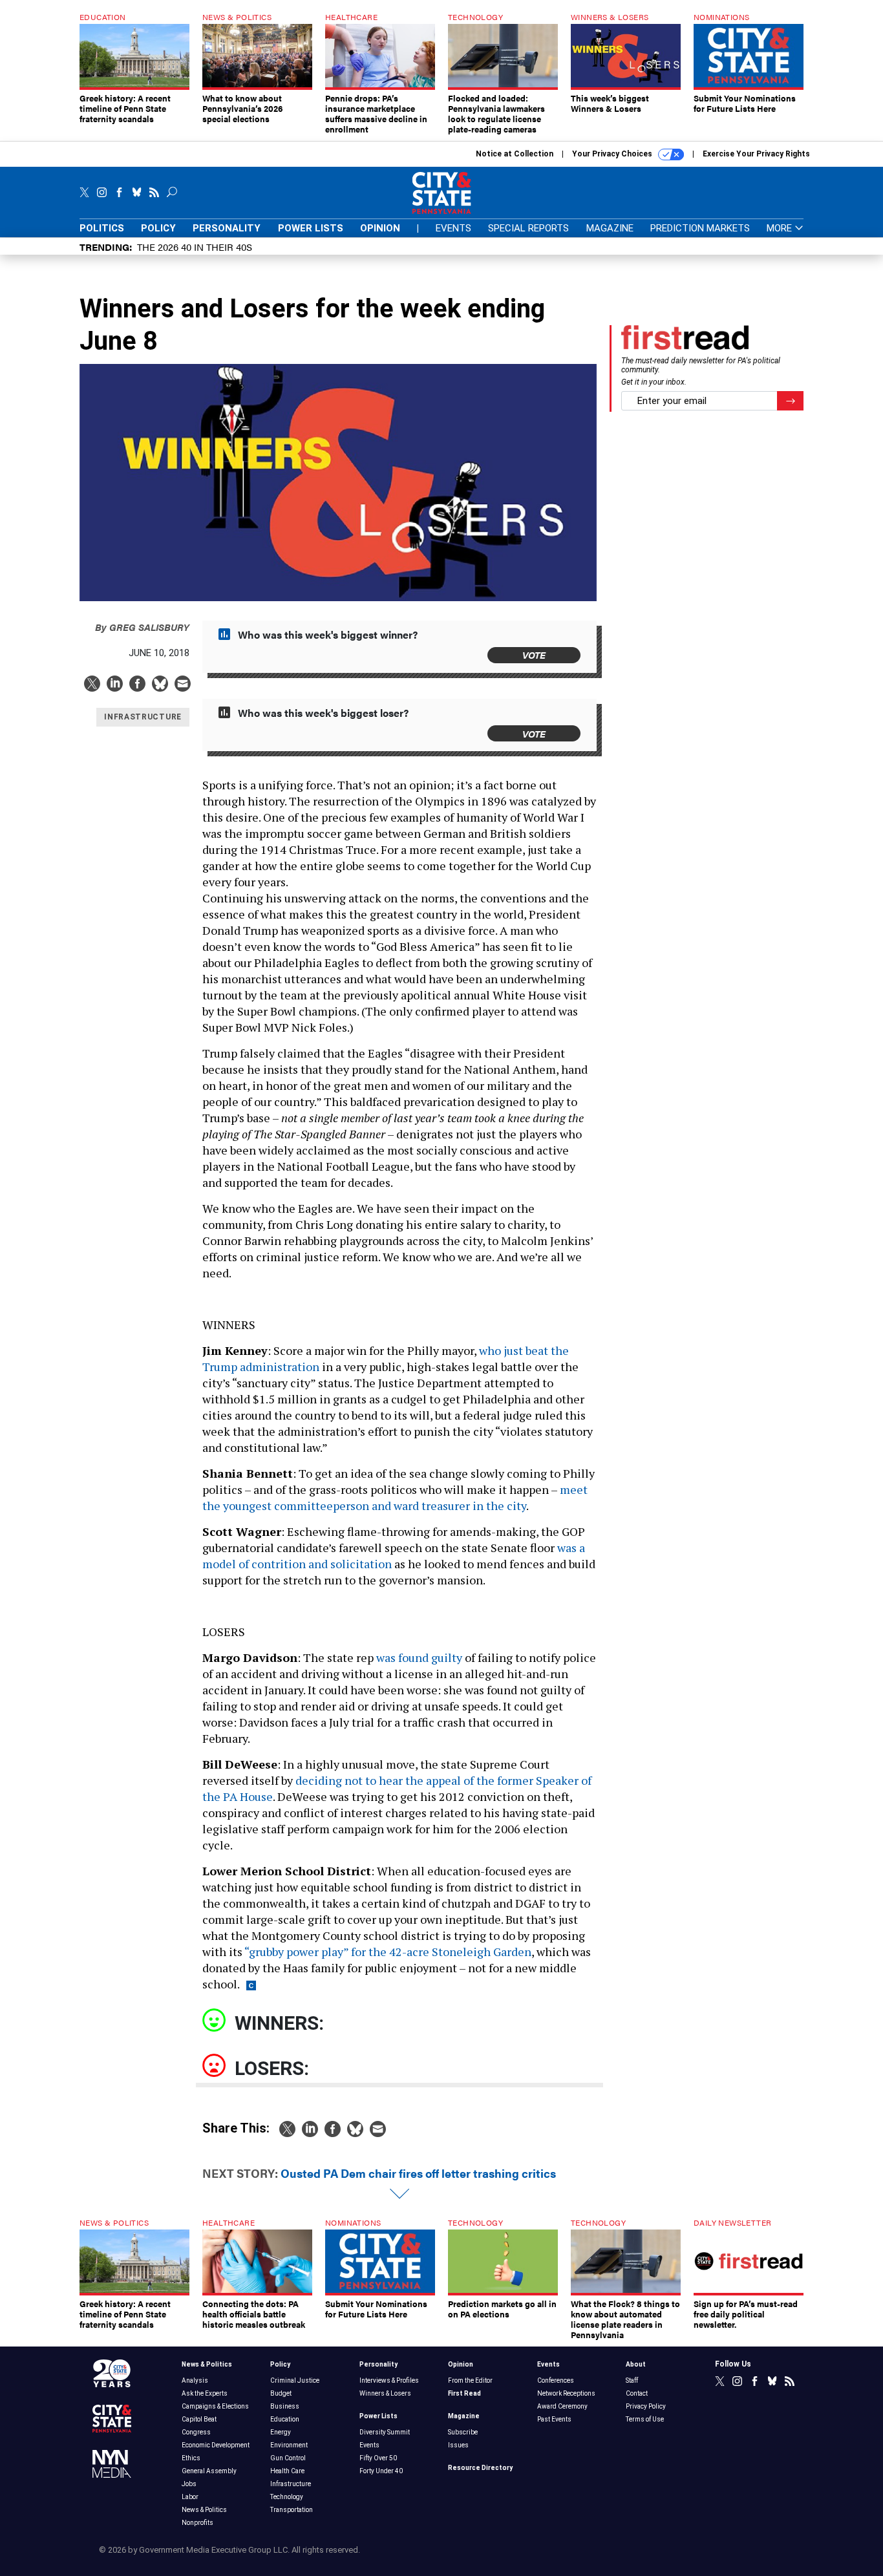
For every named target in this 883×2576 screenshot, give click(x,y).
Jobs (189, 2484)
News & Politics (207, 2364)
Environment (289, 2445)
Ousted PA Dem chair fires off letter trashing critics (418, 2173)
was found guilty (419, 1657)
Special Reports (528, 228)
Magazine (610, 228)
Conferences (556, 2380)
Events (453, 228)
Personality (227, 228)
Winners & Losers (385, 2393)
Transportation (292, 2510)
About (636, 2364)
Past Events (554, 2419)
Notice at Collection (515, 154)
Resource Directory (480, 2468)
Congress (196, 2432)
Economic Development (216, 2445)
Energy (281, 2432)
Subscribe (463, 2432)
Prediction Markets (700, 228)
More (781, 229)
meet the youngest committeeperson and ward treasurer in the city (395, 1497)
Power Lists (311, 228)
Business (285, 2406)
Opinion (380, 228)
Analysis (195, 2380)
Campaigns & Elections (215, 2406)
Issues (458, 2445)
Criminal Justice (295, 2380)
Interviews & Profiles (389, 2380)
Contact (637, 2393)
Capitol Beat (199, 2419)
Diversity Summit (385, 2432)
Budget (281, 2393)
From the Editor (470, 2380)
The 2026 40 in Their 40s (195, 247)
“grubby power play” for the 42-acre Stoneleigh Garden (388, 1952)
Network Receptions (566, 2393)
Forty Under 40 (381, 2471)
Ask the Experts (205, 2393)
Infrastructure (291, 2484)
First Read (464, 2393)
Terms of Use (645, 2419)
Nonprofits (197, 2523)
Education (285, 2419)
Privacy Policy (646, 2406)
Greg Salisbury (142, 627)
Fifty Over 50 (378, 2458)
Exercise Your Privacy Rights (756, 154)
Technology (287, 2497)
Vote (534, 655)
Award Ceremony (562, 2406)
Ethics (191, 2458)
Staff (632, 2380)
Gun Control (288, 2458)
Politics (102, 228)
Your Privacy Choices (613, 154)
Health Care (287, 2471)
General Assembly (209, 2471)
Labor (190, 2497)
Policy (158, 228)
